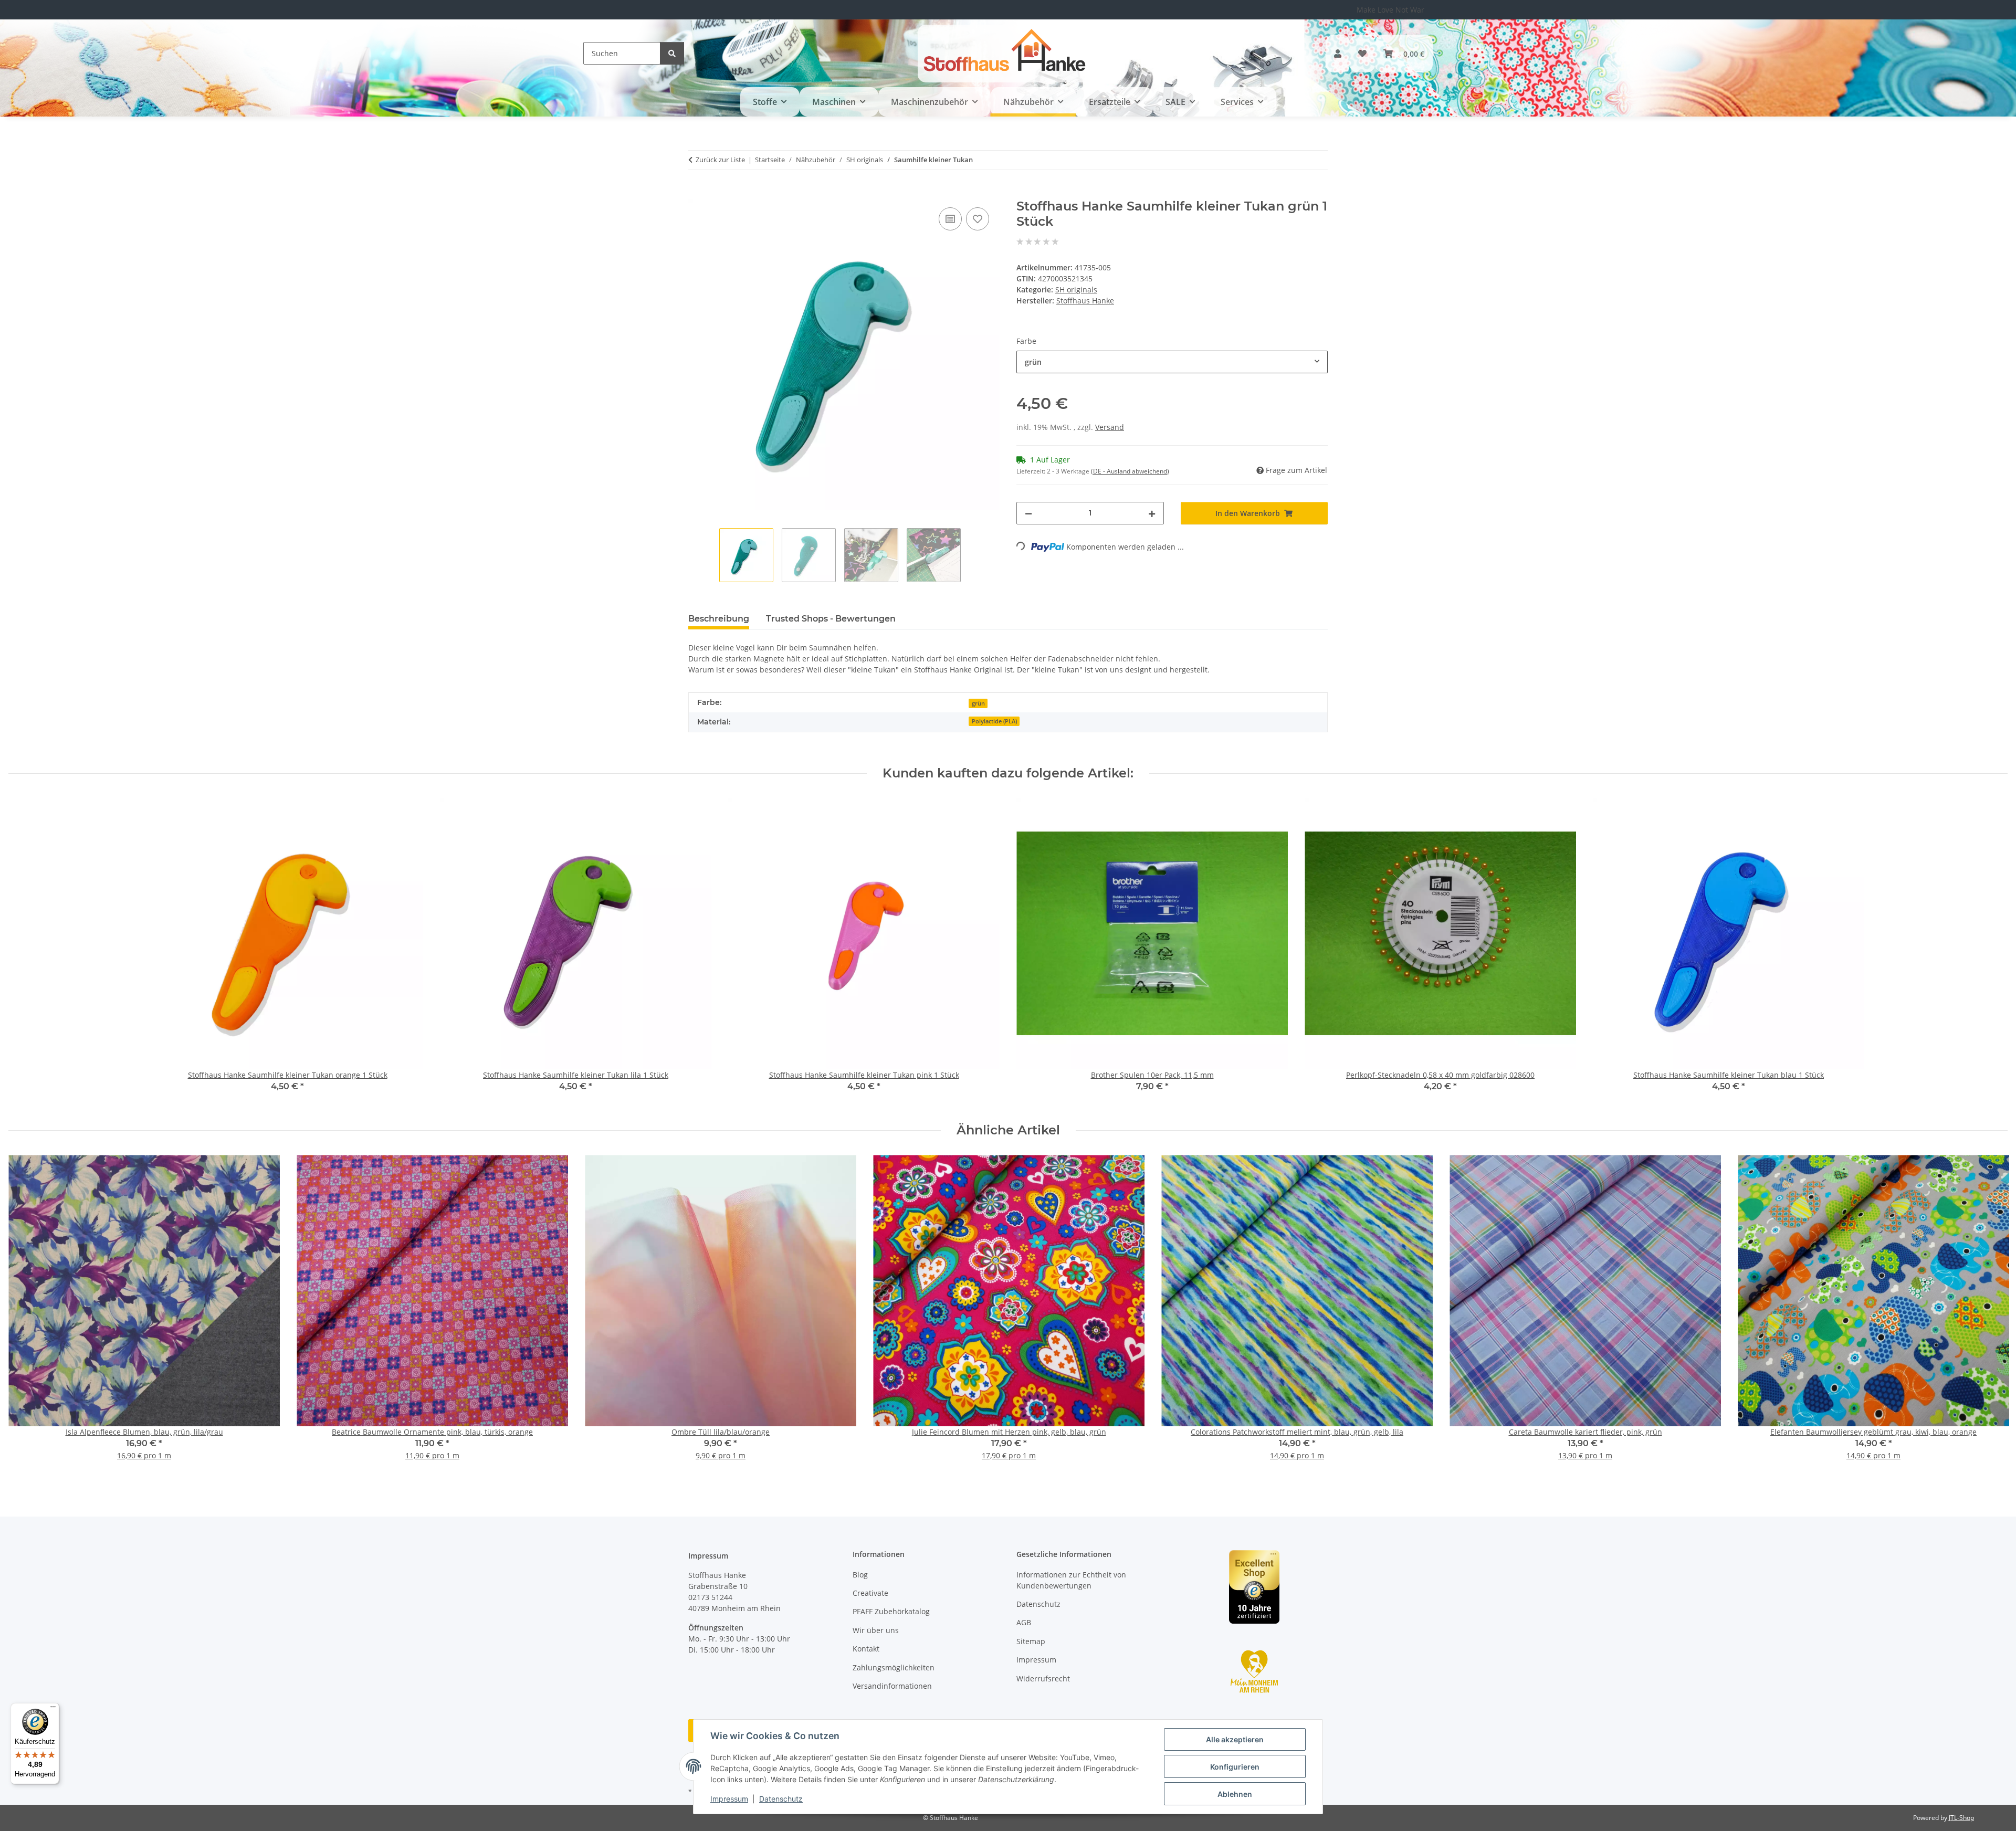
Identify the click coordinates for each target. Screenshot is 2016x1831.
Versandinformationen (892, 1686)
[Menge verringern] (1028, 513)
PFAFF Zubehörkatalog (891, 1611)
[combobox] (1172, 362)
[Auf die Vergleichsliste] (950, 219)
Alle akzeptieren (1235, 1739)
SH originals (1076, 290)
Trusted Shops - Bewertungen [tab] (831, 619)
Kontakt (866, 1649)
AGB (1024, 1622)
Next (1991, 1315)
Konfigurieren (1235, 1767)
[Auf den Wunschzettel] (978, 219)
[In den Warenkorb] (697, 193)
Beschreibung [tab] (719, 619)
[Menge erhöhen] (1152, 513)
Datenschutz (781, 1799)
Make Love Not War (1390, 10)
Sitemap (1031, 1641)
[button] (1338, 54)
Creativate (870, 1593)
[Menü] (53, 1709)
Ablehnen (1235, 1794)
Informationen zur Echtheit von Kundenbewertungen (1071, 1580)
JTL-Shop (1961, 1818)
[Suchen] (672, 53)
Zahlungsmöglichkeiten (894, 1667)
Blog (860, 1575)
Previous (26, 1315)
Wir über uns (876, 1630)
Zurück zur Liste (720, 160)
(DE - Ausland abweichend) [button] (1130, 471)
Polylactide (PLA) (994, 721)
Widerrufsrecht (1043, 1679)
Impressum (729, 1799)
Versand (1110, 427)
